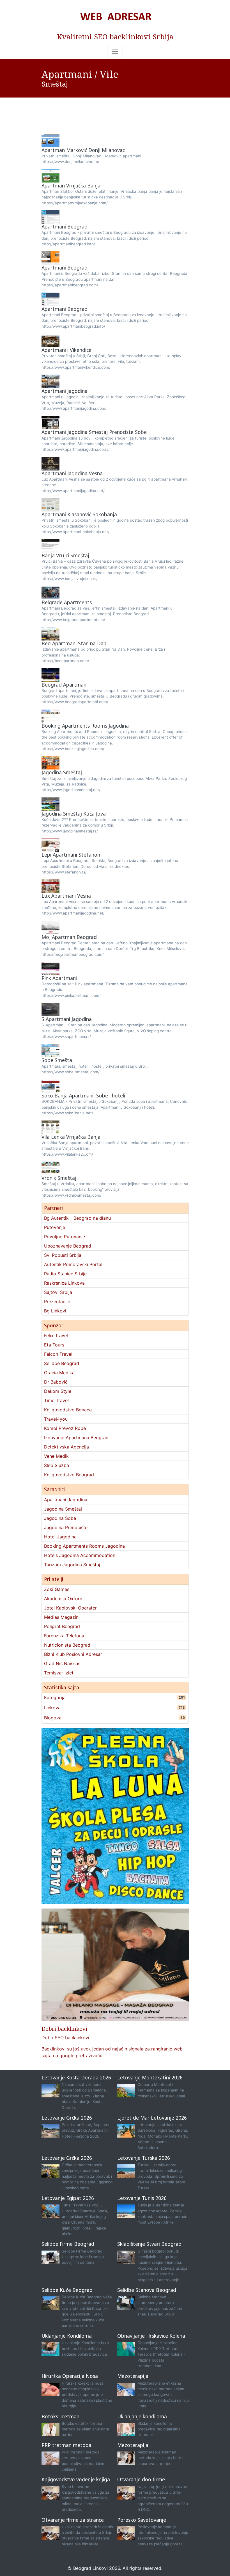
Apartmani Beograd (65, 227)
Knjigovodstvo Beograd (69, 1475)
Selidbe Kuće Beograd (67, 2290)
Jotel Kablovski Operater (70, 1608)
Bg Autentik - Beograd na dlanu (77, 1218)
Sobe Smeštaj (58, 1060)
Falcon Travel (58, 1354)
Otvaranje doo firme (141, 2479)
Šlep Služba (57, 1465)
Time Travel (56, 1400)
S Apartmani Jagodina (67, 1019)
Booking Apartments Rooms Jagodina (85, 726)
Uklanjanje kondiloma (142, 2416)
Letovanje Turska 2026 (144, 2158)
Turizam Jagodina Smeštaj (72, 1565)
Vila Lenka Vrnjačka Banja (71, 1137)
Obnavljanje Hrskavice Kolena (151, 2336)
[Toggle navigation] (115, 51)
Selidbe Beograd (62, 1363)
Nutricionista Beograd (67, 1645)
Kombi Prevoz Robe (65, 1428)
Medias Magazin (61, 1617)
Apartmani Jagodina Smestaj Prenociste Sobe (94, 432)
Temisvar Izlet (59, 1673)
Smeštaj (55, 84)
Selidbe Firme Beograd (68, 2244)
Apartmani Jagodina (65, 391)
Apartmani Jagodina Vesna (72, 473)
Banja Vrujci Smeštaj (65, 555)
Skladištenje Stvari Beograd (149, 2244)
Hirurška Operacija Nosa (70, 2376)
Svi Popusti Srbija (63, 1255)
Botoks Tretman (60, 2416)
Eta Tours (54, 1345)
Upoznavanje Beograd (68, 1246)
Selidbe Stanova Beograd (147, 2290)
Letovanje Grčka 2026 (67, 2118)
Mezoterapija (133, 2376)
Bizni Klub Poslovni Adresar (73, 1654)
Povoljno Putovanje (65, 1237)
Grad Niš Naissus (62, 1663)
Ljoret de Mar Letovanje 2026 (152, 2118)
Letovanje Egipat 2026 (68, 2198)
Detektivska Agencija (66, 1447)
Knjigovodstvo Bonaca (68, 1410)
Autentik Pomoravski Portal (73, 1264)
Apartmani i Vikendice (66, 350)
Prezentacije (57, 1301)
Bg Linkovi (55, 1311)
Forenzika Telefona (64, 1636)
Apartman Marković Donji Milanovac (83, 150)
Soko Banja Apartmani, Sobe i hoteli (83, 1095)
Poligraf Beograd (62, 1626)
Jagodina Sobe (60, 1518)
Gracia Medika (59, 1373)
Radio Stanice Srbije (65, 1274)
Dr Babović (56, 1382)
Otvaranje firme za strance (73, 2520)
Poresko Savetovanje (142, 2520)
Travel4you (56, 1419)
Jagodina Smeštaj (62, 772)
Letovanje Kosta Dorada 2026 (76, 2077)
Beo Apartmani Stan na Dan (74, 643)
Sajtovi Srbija (58, 1292)
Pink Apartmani (59, 978)
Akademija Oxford (63, 1599)
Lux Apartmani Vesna (66, 896)
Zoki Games (57, 1589)
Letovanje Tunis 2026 (142, 2198)
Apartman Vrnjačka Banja (71, 185)
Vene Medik (56, 1456)
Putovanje (55, 1227)
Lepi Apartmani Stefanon (71, 855)
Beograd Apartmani (65, 685)
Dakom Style (58, 1391)
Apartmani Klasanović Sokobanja (79, 514)
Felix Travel (56, 1335)
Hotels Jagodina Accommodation (80, 1555)
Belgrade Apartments (67, 602)
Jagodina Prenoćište (66, 1527)
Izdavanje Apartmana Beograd (76, 1438)
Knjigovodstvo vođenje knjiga (76, 2479)
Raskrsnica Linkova (64, 1283)
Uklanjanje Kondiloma (67, 2336)
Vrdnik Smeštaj (59, 1178)
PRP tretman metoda (66, 2445)
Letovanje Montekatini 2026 (150, 2077)
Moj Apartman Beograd (69, 937)
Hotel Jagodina (60, 1537)
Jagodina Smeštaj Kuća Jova (74, 814)
